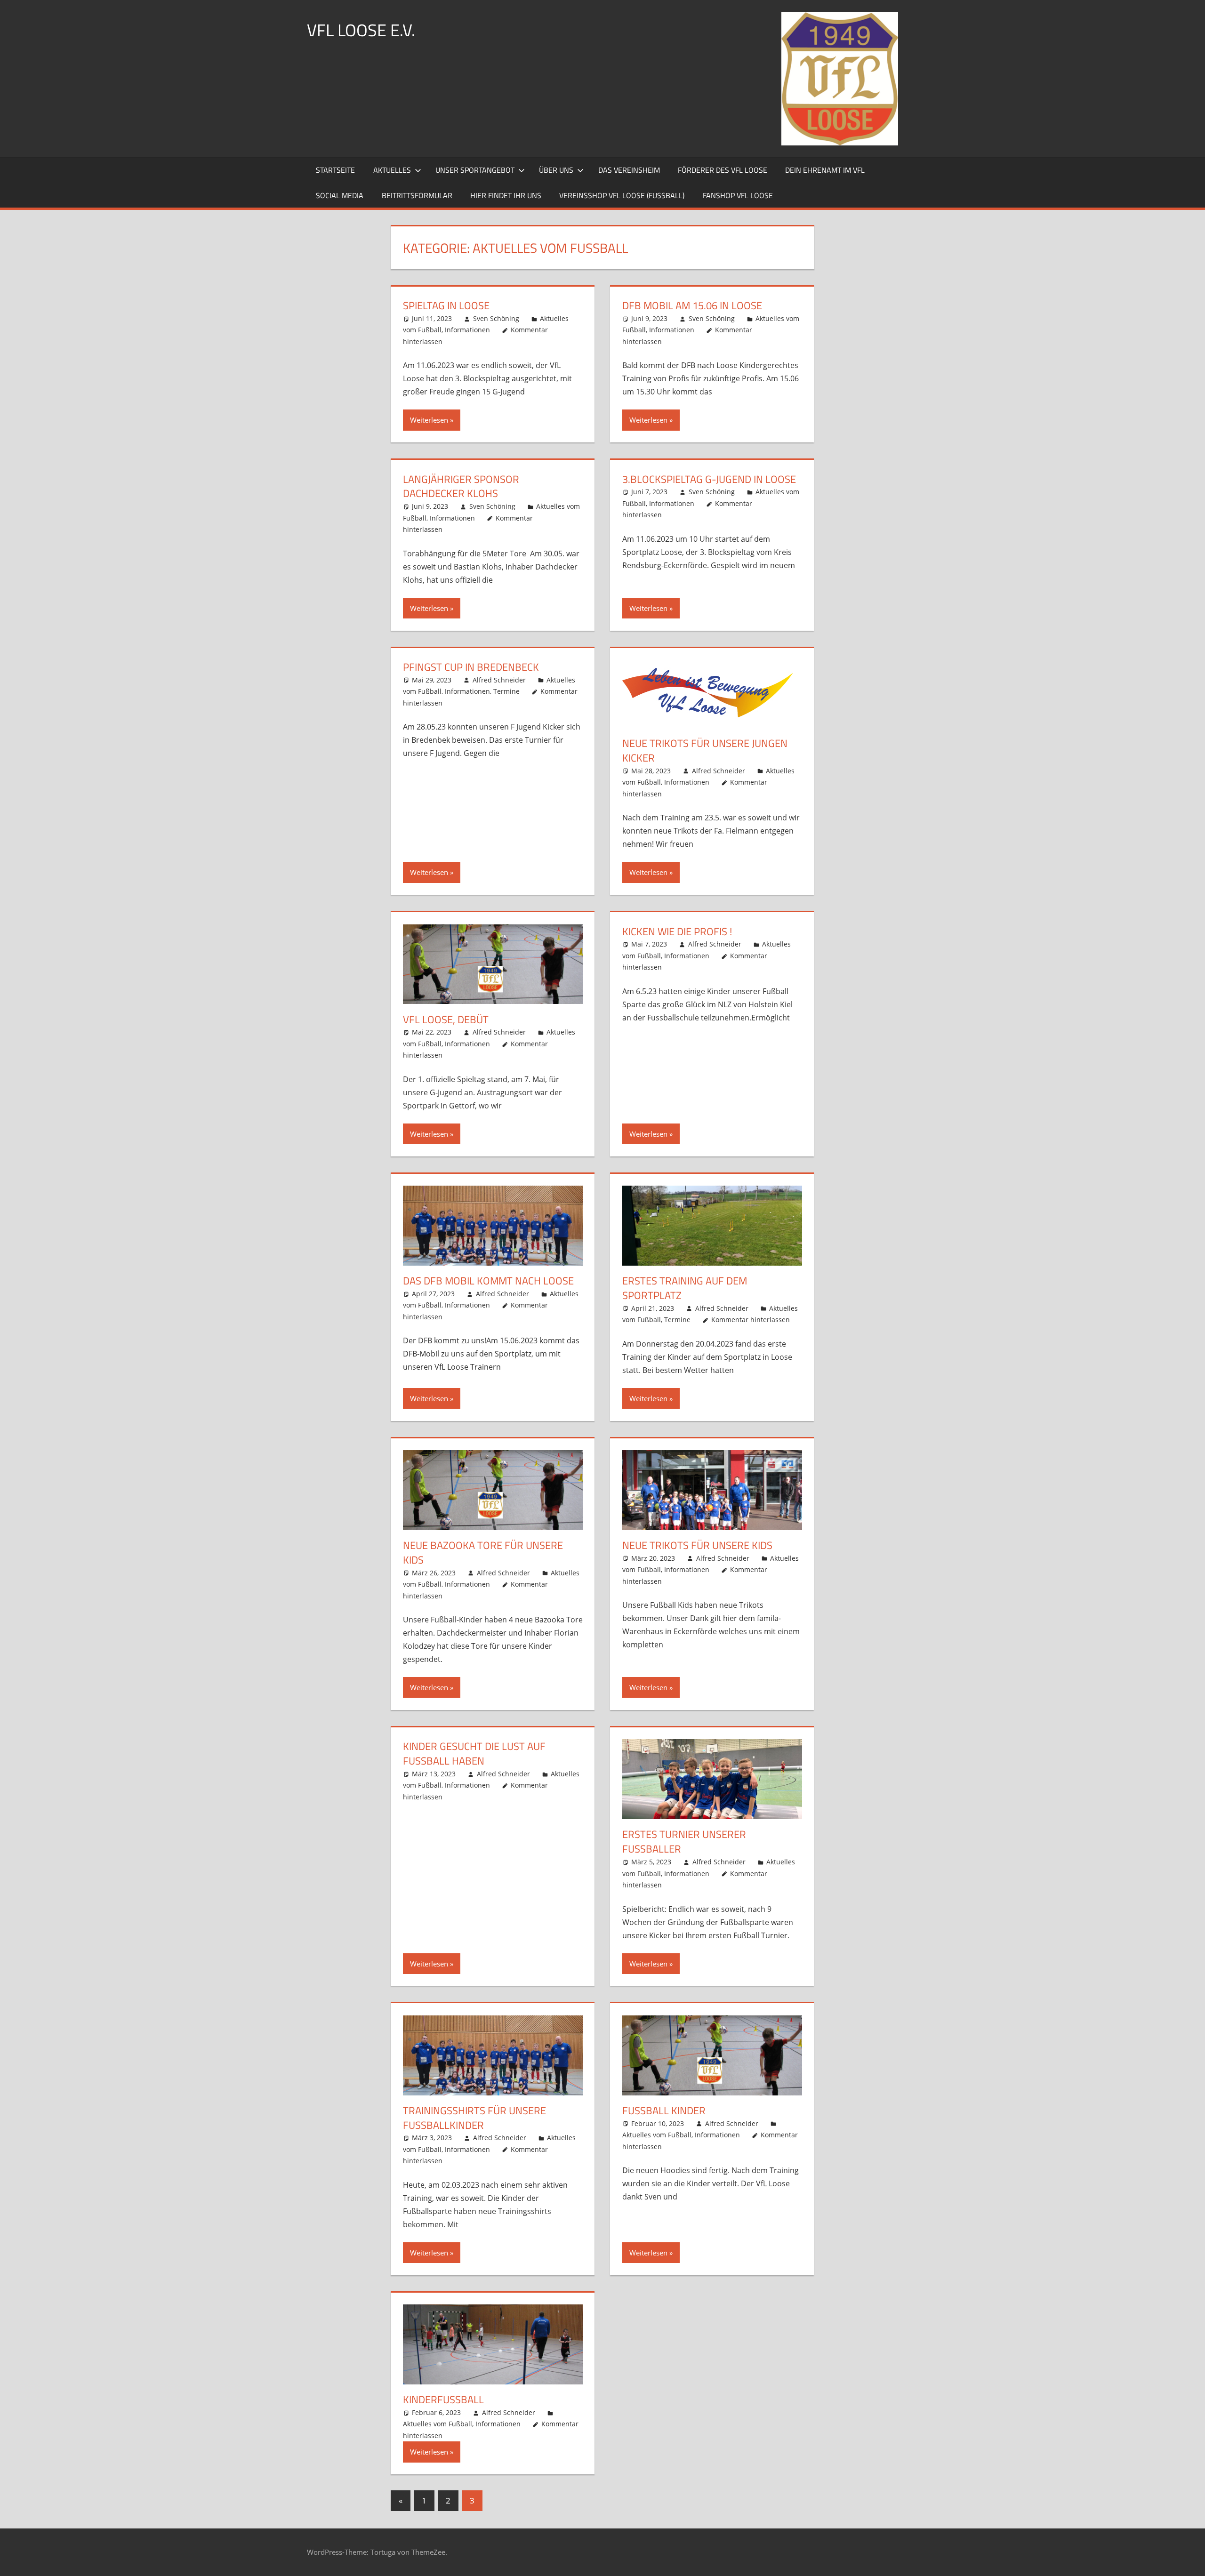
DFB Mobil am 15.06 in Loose (692, 305)
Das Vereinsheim (629, 170)
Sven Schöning (496, 318)
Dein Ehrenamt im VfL (825, 170)
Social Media (340, 195)
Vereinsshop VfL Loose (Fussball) (622, 195)
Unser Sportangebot (475, 170)
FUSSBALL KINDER (664, 2111)
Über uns (556, 170)
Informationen (467, 330)
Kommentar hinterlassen (751, 1320)
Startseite (335, 170)
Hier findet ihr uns (506, 195)
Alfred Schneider (499, 680)
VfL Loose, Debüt (446, 1019)
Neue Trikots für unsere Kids (697, 1545)
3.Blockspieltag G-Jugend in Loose (709, 479)
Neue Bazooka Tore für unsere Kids (483, 1553)
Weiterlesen (429, 420)
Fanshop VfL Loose (738, 195)
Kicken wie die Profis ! (677, 931)
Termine (506, 691)
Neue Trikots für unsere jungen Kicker (705, 750)
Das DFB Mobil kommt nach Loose (488, 1281)
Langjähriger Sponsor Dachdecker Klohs (461, 486)
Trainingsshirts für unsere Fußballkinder (474, 2118)
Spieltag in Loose (446, 305)
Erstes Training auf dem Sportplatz (685, 1288)
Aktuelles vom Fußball (657, 2135)
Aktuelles (392, 170)
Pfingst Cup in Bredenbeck (471, 667)
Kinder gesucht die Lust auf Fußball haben (474, 1753)
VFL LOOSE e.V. (361, 30)
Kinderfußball (443, 2399)
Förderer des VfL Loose (723, 170)
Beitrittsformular (417, 195)
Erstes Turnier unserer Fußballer (684, 1842)
